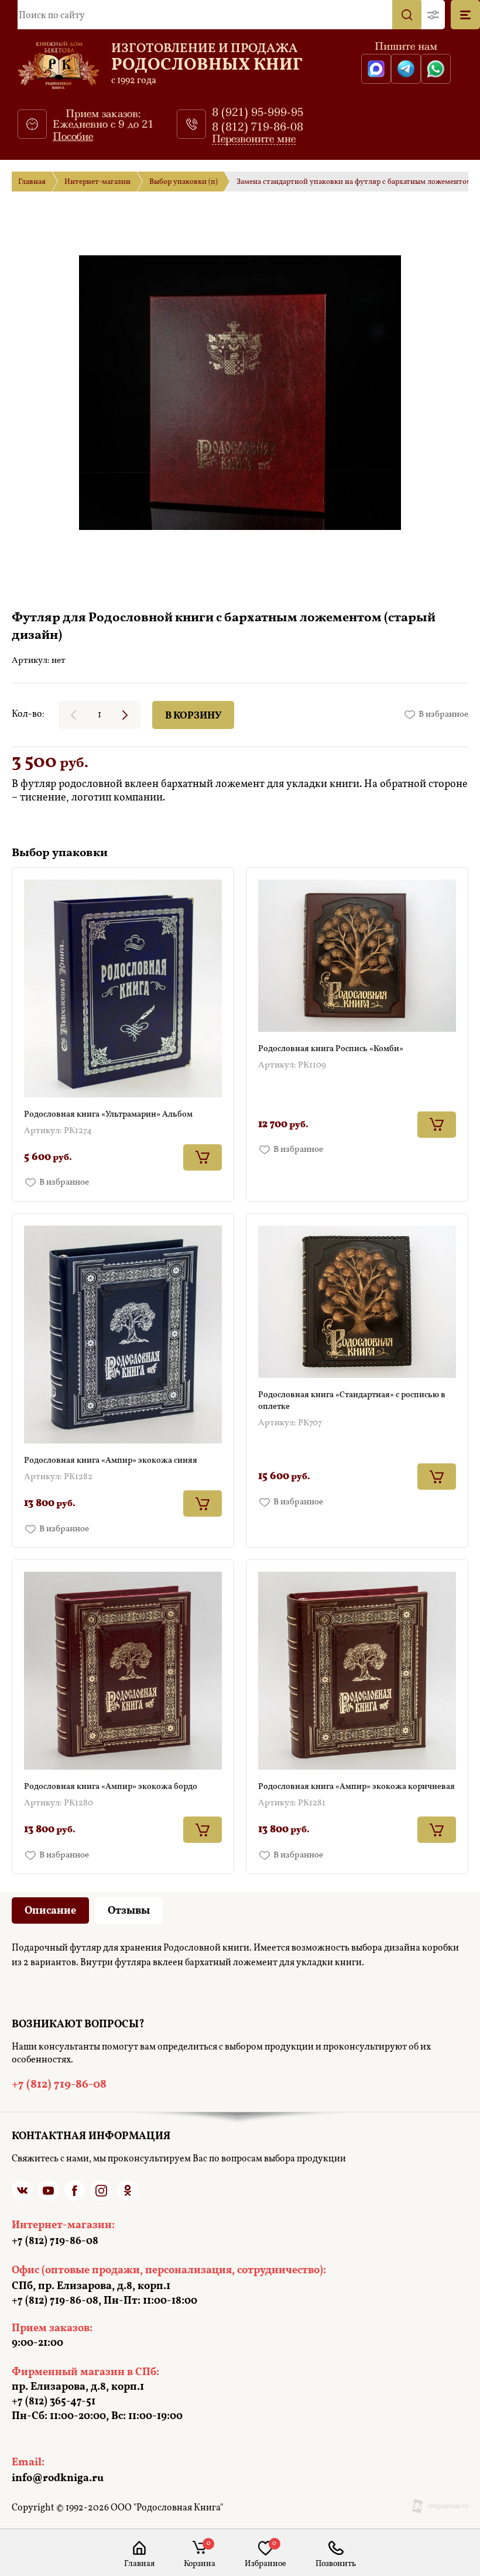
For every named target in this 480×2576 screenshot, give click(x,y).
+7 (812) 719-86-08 (336, 2564)
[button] (433, 15)
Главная (32, 182)
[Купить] (203, 1157)
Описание (50, 1911)
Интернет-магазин (97, 182)
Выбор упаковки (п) (184, 182)
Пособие (73, 136)
